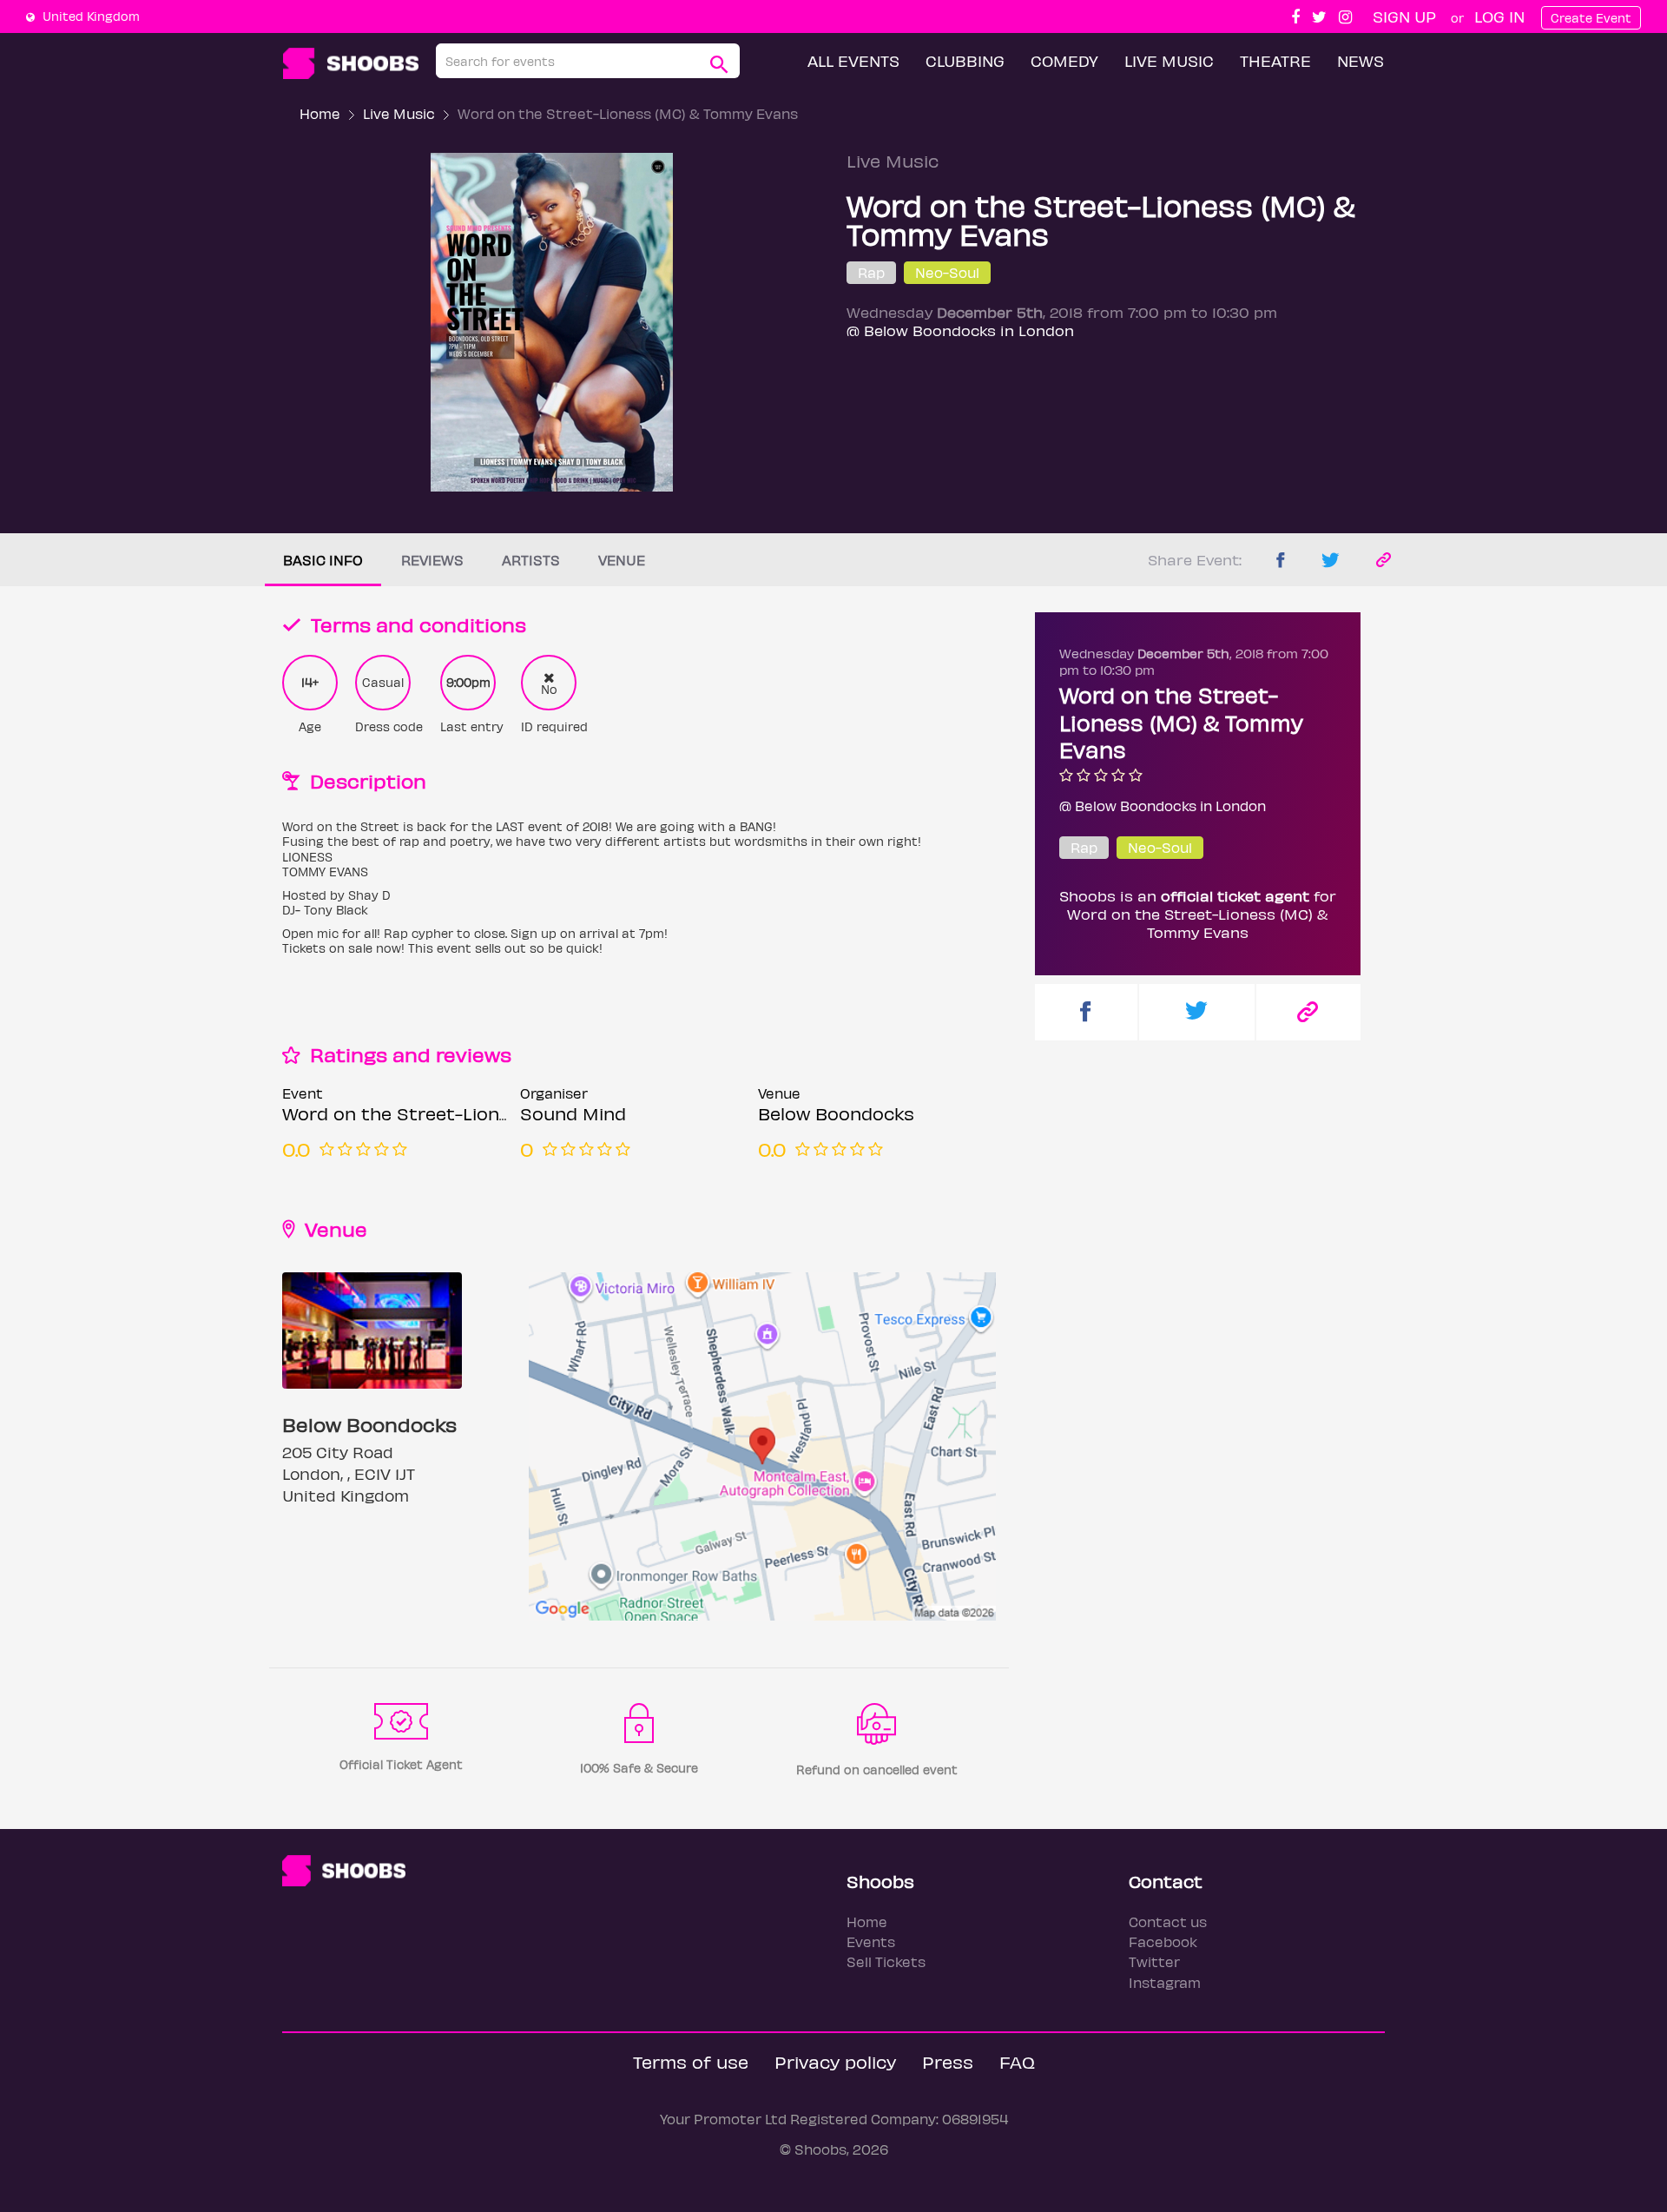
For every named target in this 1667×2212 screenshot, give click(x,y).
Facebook (1163, 1941)
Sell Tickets (886, 1961)
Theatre (1275, 60)
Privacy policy (835, 2061)
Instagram (1165, 1982)
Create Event (1591, 18)
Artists (531, 560)
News (1361, 60)
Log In (1499, 16)
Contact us (1168, 1921)
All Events (853, 60)
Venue (622, 560)
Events (871, 1941)
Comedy (1064, 60)
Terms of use (691, 2061)
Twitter (1154, 1961)
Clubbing (965, 60)
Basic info (323, 560)
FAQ (1017, 2061)
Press (948, 2061)
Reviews (432, 560)
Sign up (1404, 16)
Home (320, 113)
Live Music (1169, 60)
